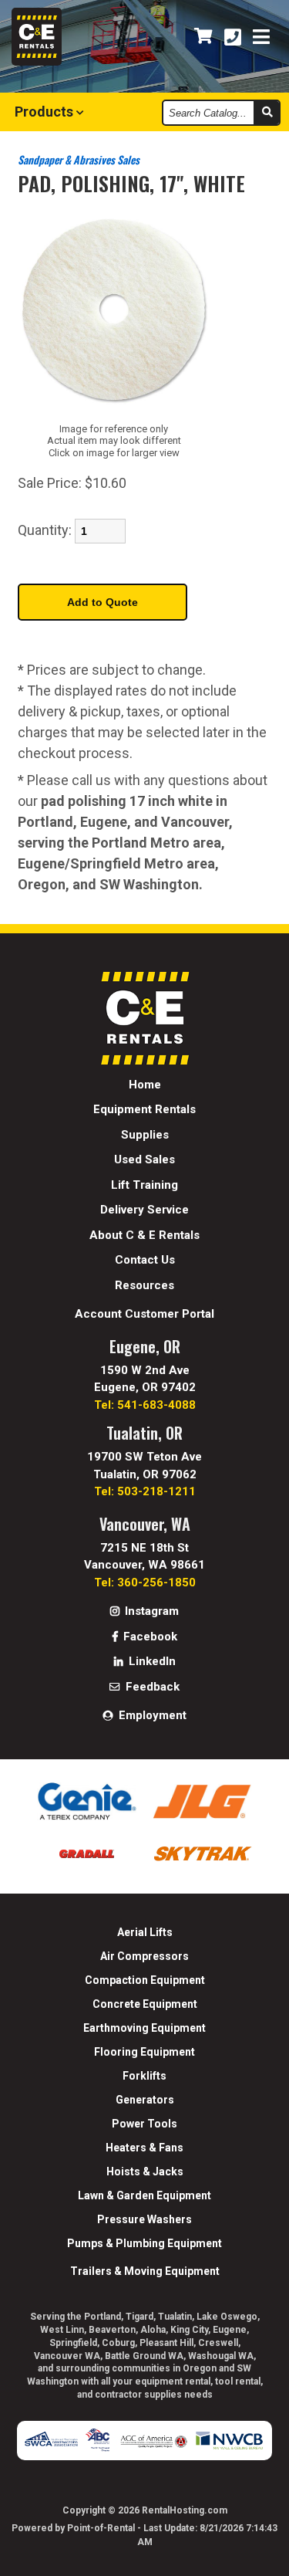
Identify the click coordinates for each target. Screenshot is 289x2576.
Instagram (150, 1611)
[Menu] (261, 38)
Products (45, 112)
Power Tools (144, 2124)
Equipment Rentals (144, 1109)
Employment (151, 1715)
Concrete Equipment (145, 2004)
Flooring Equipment (144, 2052)
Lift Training (144, 1185)
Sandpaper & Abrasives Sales (79, 159)
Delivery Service (144, 1210)
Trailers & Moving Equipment (145, 2271)
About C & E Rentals (144, 1235)
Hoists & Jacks (145, 2171)
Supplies (145, 1135)
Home (145, 1085)
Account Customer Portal (144, 1314)
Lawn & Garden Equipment (144, 2195)
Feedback (151, 1687)
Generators (145, 2100)
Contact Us (145, 1260)
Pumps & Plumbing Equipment (144, 2243)
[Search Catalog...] (266, 113)
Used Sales (144, 1159)
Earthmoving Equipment (144, 2028)
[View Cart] (203, 37)
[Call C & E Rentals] (233, 38)
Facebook (149, 1637)
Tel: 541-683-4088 (145, 1405)
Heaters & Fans (144, 2148)
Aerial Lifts (145, 1932)
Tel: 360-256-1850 (145, 1582)
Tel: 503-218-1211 (145, 1491)
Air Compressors (144, 1956)
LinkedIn (151, 1661)
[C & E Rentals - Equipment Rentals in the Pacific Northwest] (37, 61)
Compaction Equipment (145, 1980)
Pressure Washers (144, 2219)
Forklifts (144, 2076)
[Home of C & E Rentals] (145, 1061)
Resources (144, 1285)
